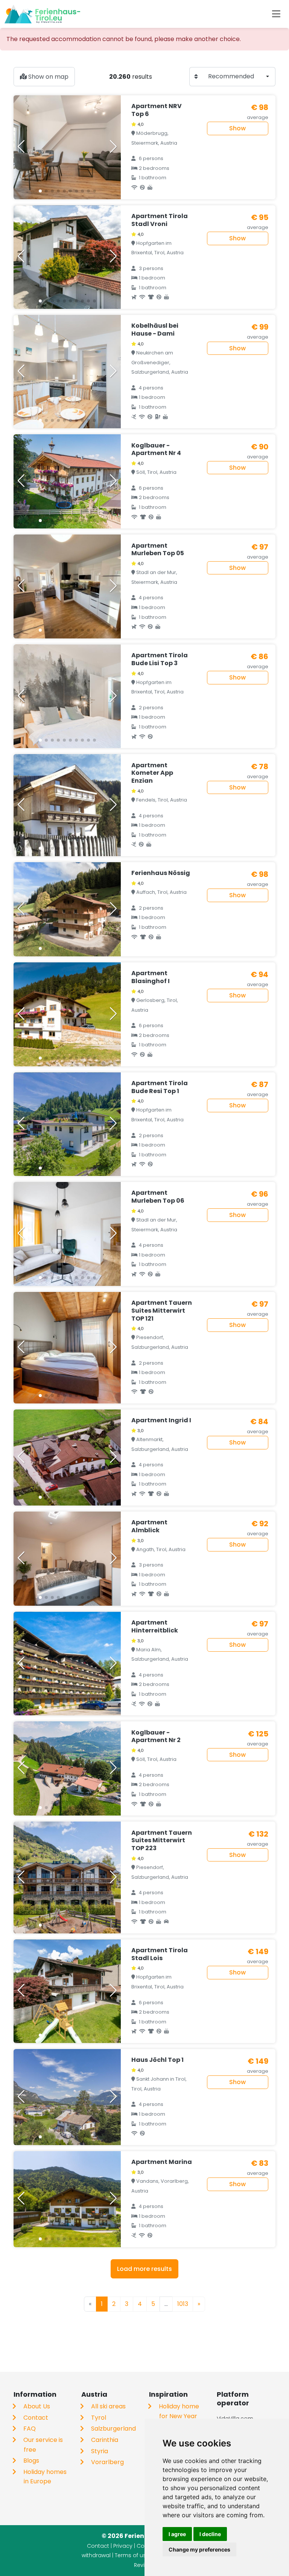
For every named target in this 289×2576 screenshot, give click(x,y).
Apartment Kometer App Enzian (152, 773)
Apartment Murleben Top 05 (158, 550)
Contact (36, 2418)
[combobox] (239, 77)
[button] (40, 191)
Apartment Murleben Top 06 (158, 1197)
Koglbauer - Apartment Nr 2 (156, 1736)
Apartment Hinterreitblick (155, 1626)
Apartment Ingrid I (161, 1420)
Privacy (123, 2546)
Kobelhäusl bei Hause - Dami (155, 330)
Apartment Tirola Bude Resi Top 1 (160, 1087)
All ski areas (108, 2406)
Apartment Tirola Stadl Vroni (160, 220)
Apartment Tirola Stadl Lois (160, 1954)
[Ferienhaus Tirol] (42, 14)
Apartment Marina (162, 2162)
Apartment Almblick (149, 1526)
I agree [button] (177, 2534)
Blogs (31, 2461)
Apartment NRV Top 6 (157, 110)
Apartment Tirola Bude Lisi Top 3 (160, 659)
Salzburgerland (113, 2429)
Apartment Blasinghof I (151, 977)
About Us (37, 2406)
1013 (183, 2304)
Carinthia (105, 2440)
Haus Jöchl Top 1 (157, 2060)
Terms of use (132, 2555)
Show (237, 128)
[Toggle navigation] (276, 14)
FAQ (30, 2429)
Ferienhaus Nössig (161, 873)
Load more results (144, 2269)
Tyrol (99, 2418)
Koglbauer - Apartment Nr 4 (156, 449)
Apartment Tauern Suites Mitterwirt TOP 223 (162, 1841)
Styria (100, 2451)
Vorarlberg (107, 2462)
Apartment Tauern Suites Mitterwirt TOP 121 (162, 1311)
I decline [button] (210, 2534)
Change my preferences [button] (199, 2549)
